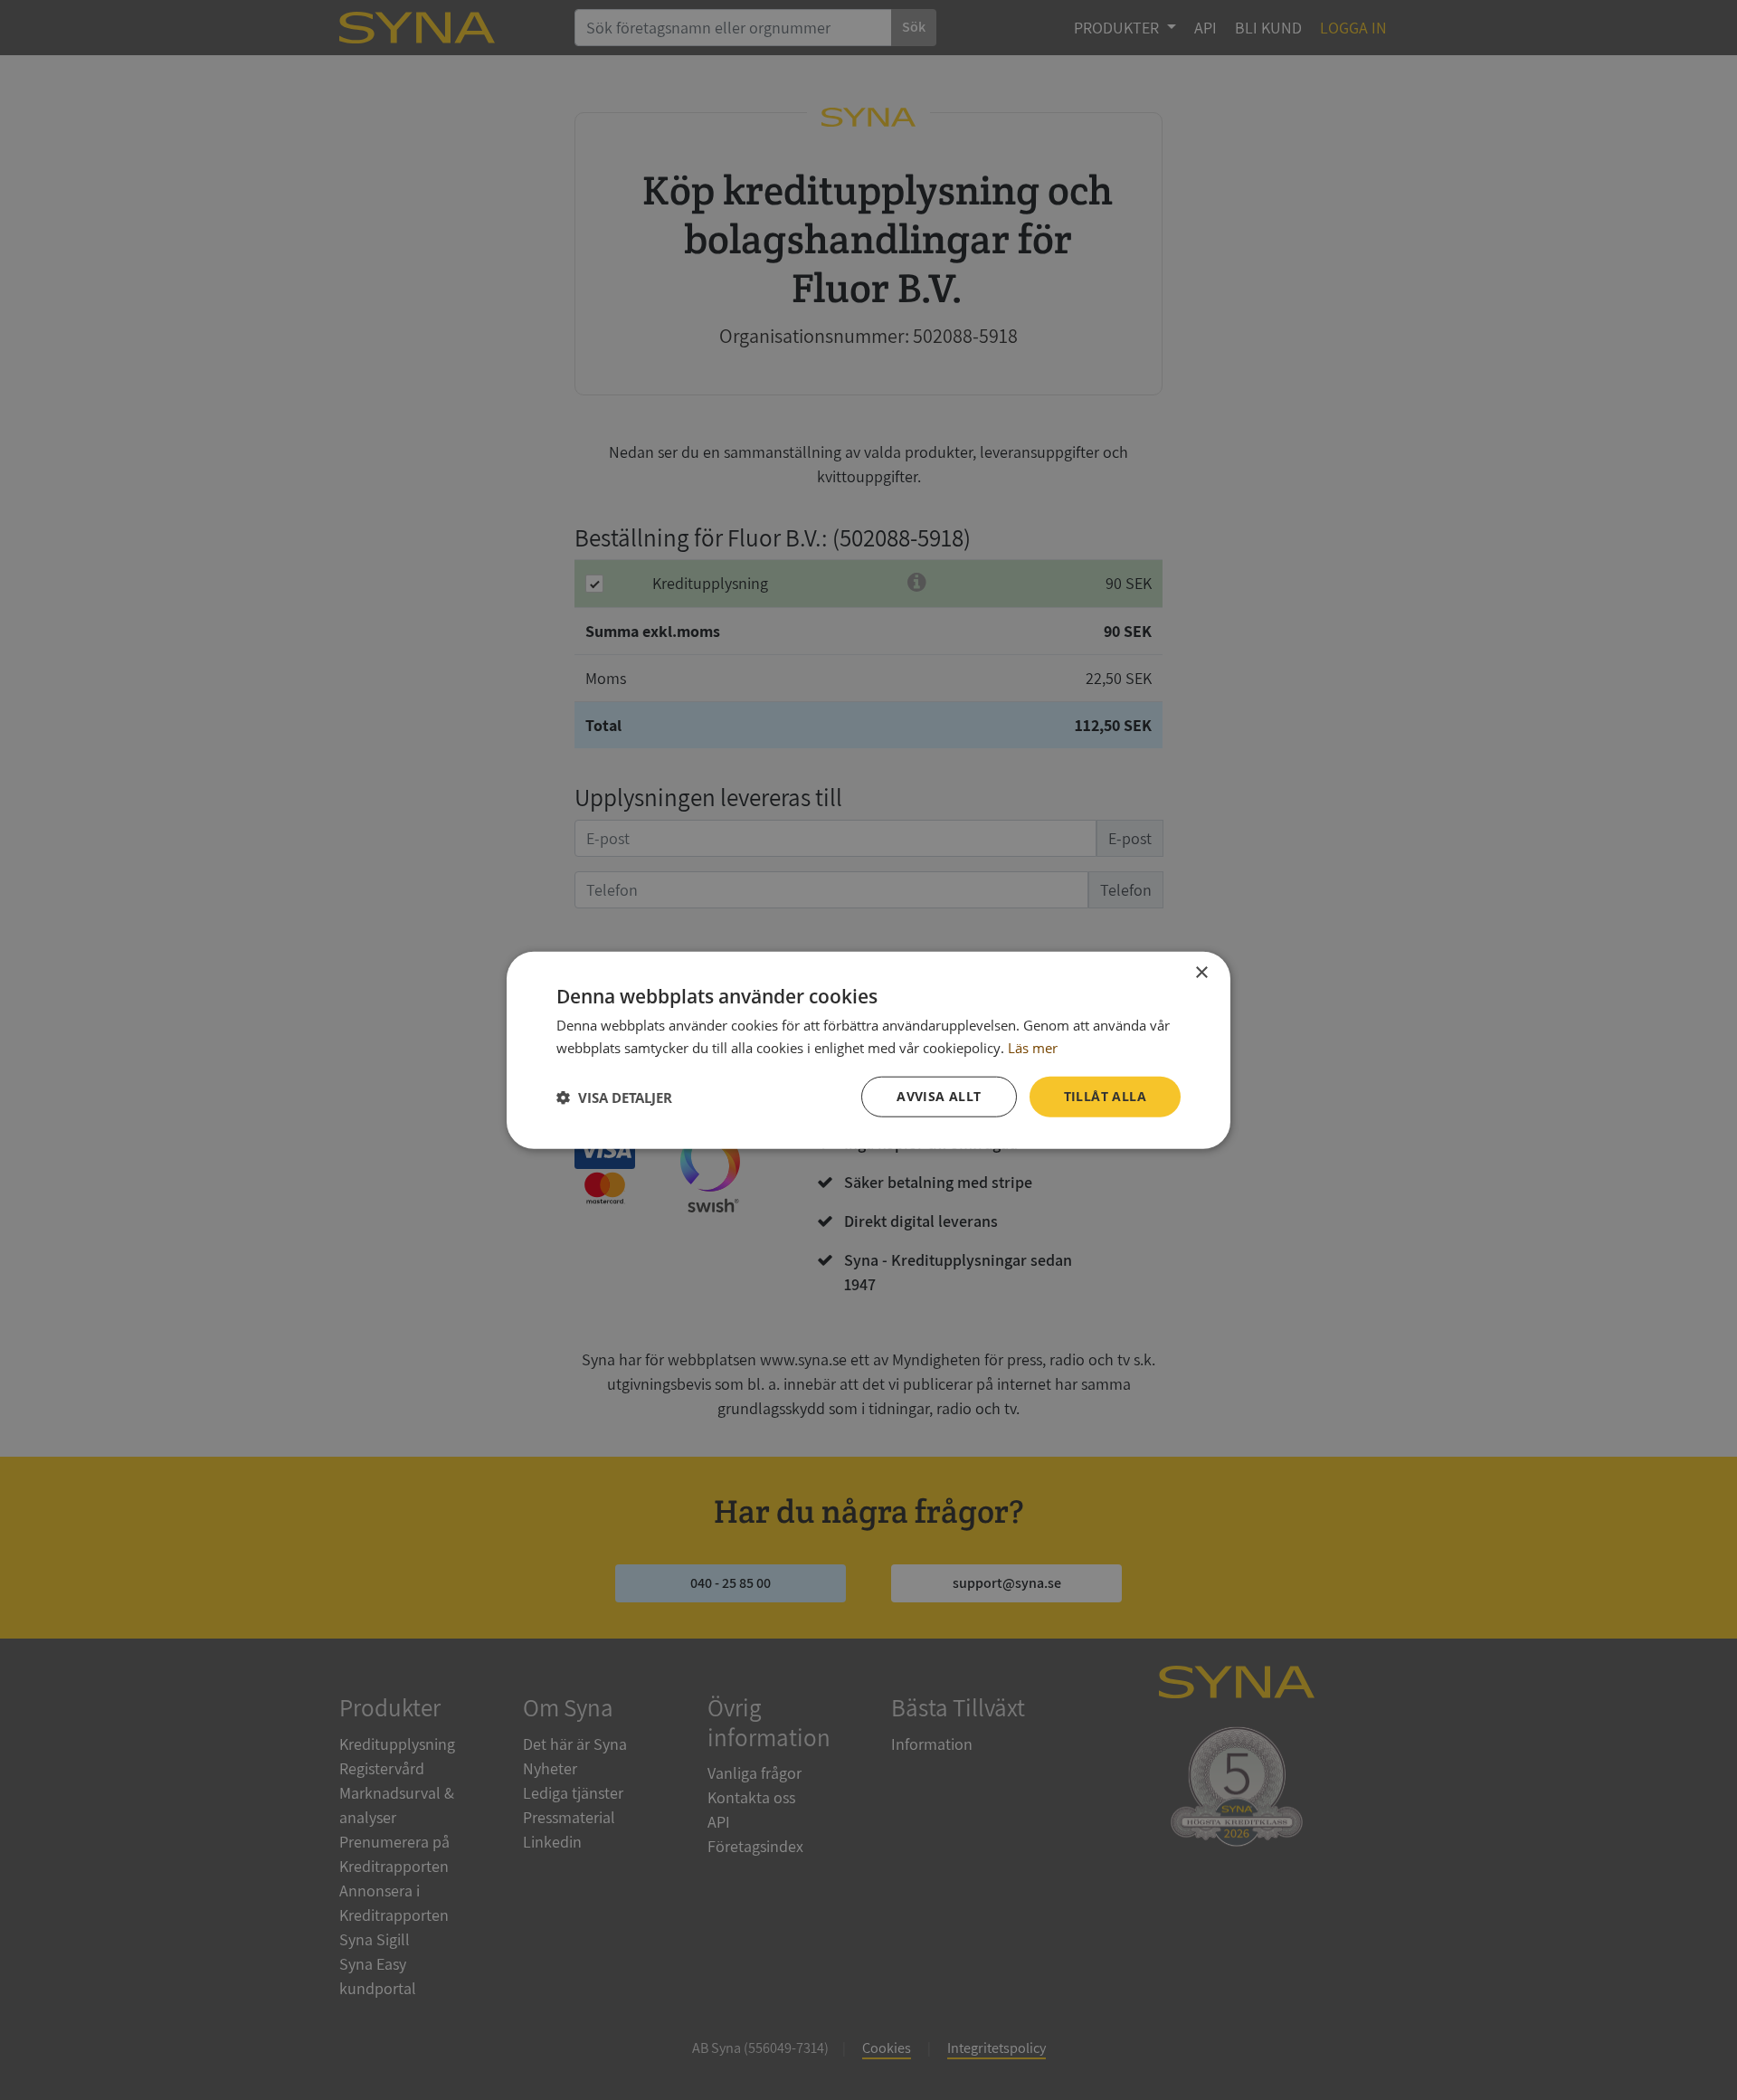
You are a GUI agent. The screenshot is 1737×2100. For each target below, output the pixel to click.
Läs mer (1033, 1047)
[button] (614, 1097)
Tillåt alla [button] (1105, 1096)
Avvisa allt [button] (939, 1096)
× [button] (1201, 972)
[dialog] (868, 1050)
